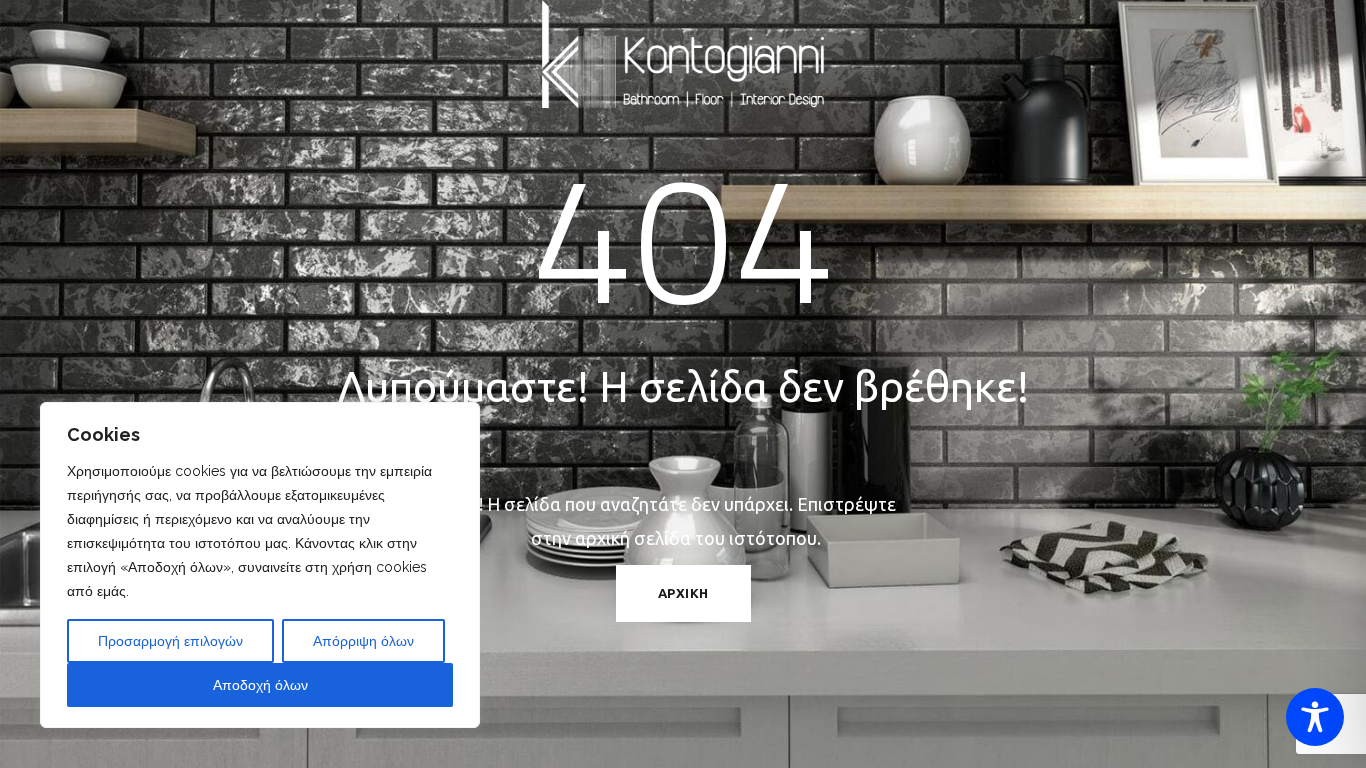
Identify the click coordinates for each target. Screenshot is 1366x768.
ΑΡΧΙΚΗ (683, 593)
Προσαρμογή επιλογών (170, 641)
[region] (260, 565)
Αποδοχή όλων (260, 685)
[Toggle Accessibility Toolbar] (1315, 717)
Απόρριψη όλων (363, 641)
